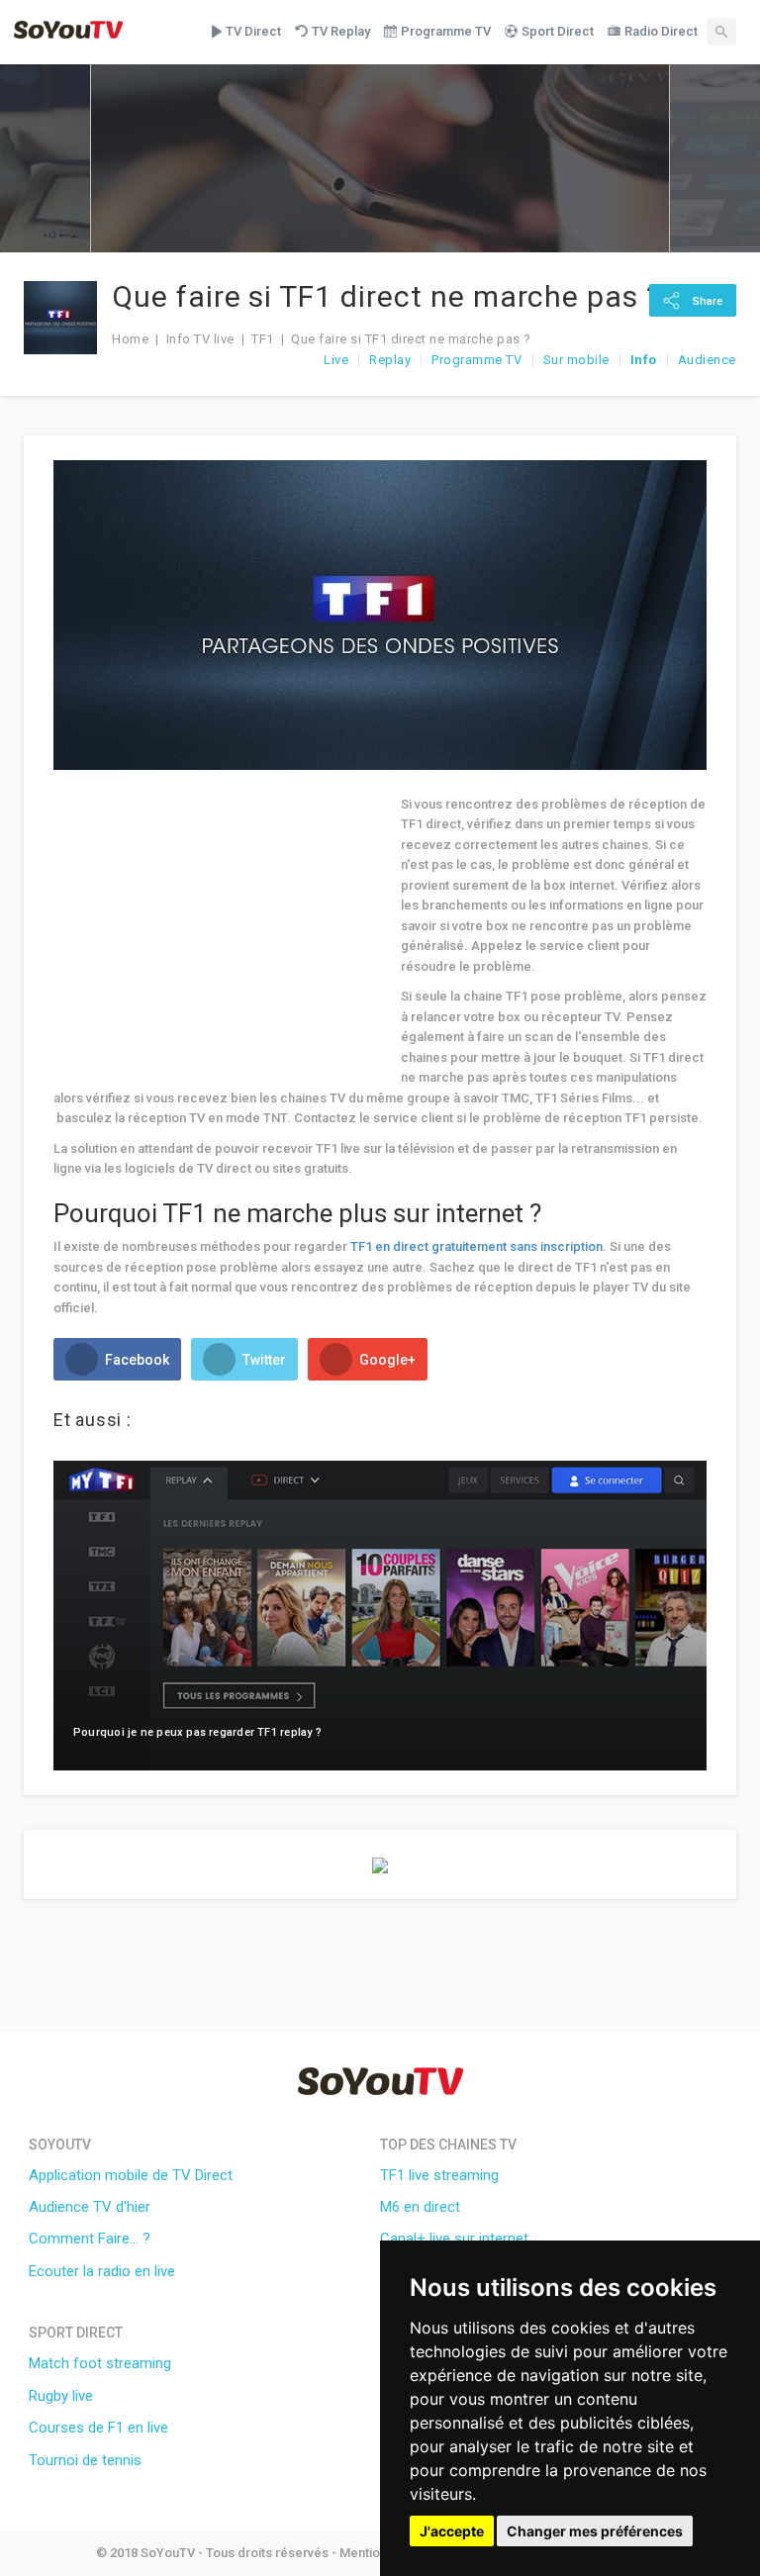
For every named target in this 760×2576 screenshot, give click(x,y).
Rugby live (61, 2396)
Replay (390, 360)
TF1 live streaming (439, 2175)
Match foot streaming (100, 2363)
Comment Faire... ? (90, 2239)
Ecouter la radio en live (102, 2271)
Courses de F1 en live (98, 2428)
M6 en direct (420, 2207)
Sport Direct (558, 31)
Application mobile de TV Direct (131, 2175)
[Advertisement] (220, 933)
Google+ (386, 1360)
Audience (707, 360)
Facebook (136, 1360)
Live (336, 360)
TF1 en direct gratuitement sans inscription (476, 1246)
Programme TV (446, 31)
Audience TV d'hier (90, 2207)
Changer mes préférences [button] (595, 2531)
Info (644, 360)
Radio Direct (661, 31)
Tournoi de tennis (85, 2460)
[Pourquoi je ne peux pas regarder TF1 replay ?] (380, 1614)
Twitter (263, 1360)
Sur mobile (576, 360)
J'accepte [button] (452, 2531)
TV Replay (341, 31)
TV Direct (253, 31)
